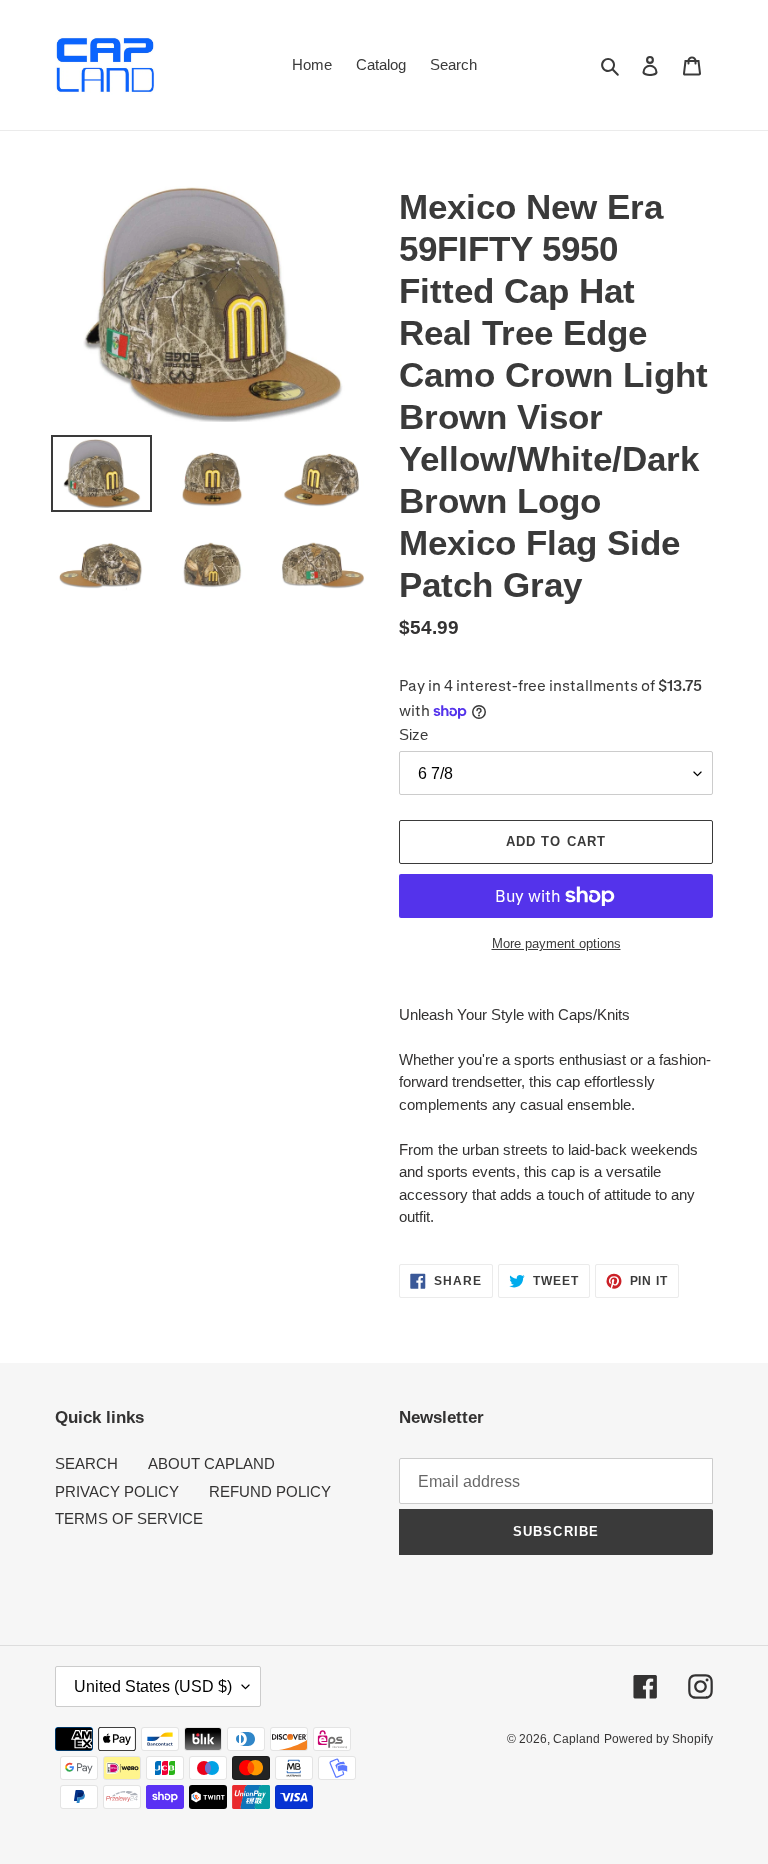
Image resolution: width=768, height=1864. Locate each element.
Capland (576, 1739)
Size (413, 734)
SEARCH (86, 1463)
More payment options (556, 943)
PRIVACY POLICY (117, 1491)
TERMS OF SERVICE (129, 1518)
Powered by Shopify (658, 1739)
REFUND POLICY (270, 1491)
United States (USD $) (153, 1686)
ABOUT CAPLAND (211, 1463)
